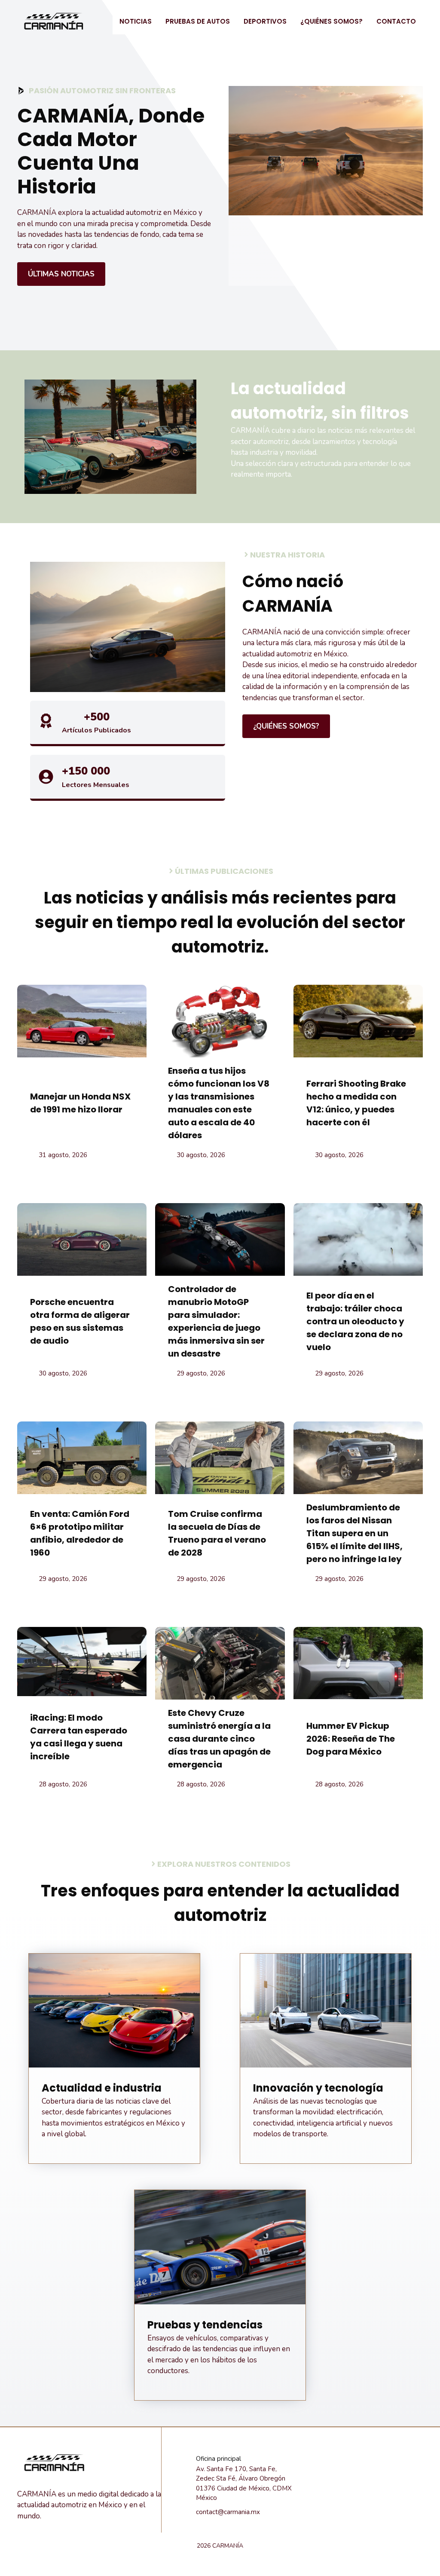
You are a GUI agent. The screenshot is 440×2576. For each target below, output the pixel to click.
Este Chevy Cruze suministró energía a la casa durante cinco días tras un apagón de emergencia (219, 1739)
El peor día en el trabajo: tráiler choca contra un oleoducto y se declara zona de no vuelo (355, 1321)
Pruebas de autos (198, 21)
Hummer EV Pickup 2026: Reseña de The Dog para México (351, 1739)
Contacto (396, 21)
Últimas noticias (61, 274)
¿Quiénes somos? (332, 21)
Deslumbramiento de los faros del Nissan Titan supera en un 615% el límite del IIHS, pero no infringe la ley (354, 1533)
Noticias (136, 21)
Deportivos (265, 21)
